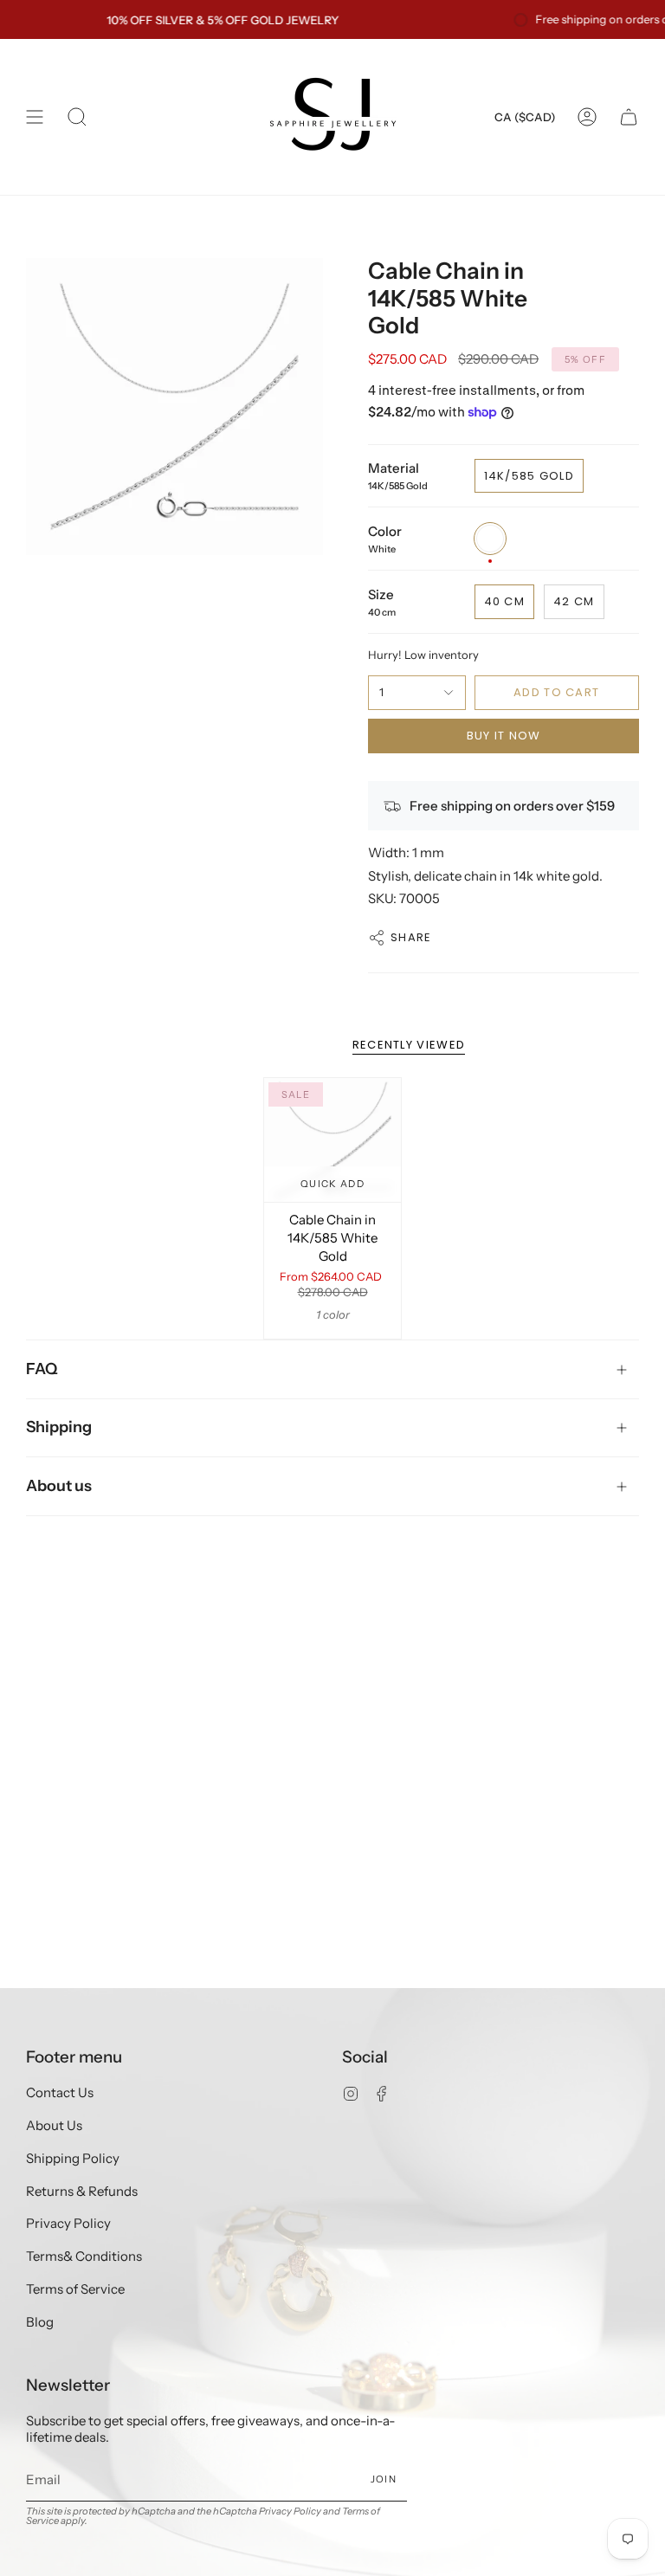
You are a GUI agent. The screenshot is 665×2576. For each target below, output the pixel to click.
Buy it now (504, 736)
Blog (40, 2322)
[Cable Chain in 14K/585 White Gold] (333, 1140)
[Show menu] (35, 117)
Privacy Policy (68, 2223)
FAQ (42, 1369)
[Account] (587, 117)
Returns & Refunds (82, 2191)
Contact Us (60, 2092)
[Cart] (629, 117)
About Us (54, 2125)
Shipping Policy (73, 2158)
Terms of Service (75, 2289)
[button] (77, 117)
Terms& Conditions (84, 2256)
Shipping (59, 1427)
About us (59, 1486)
